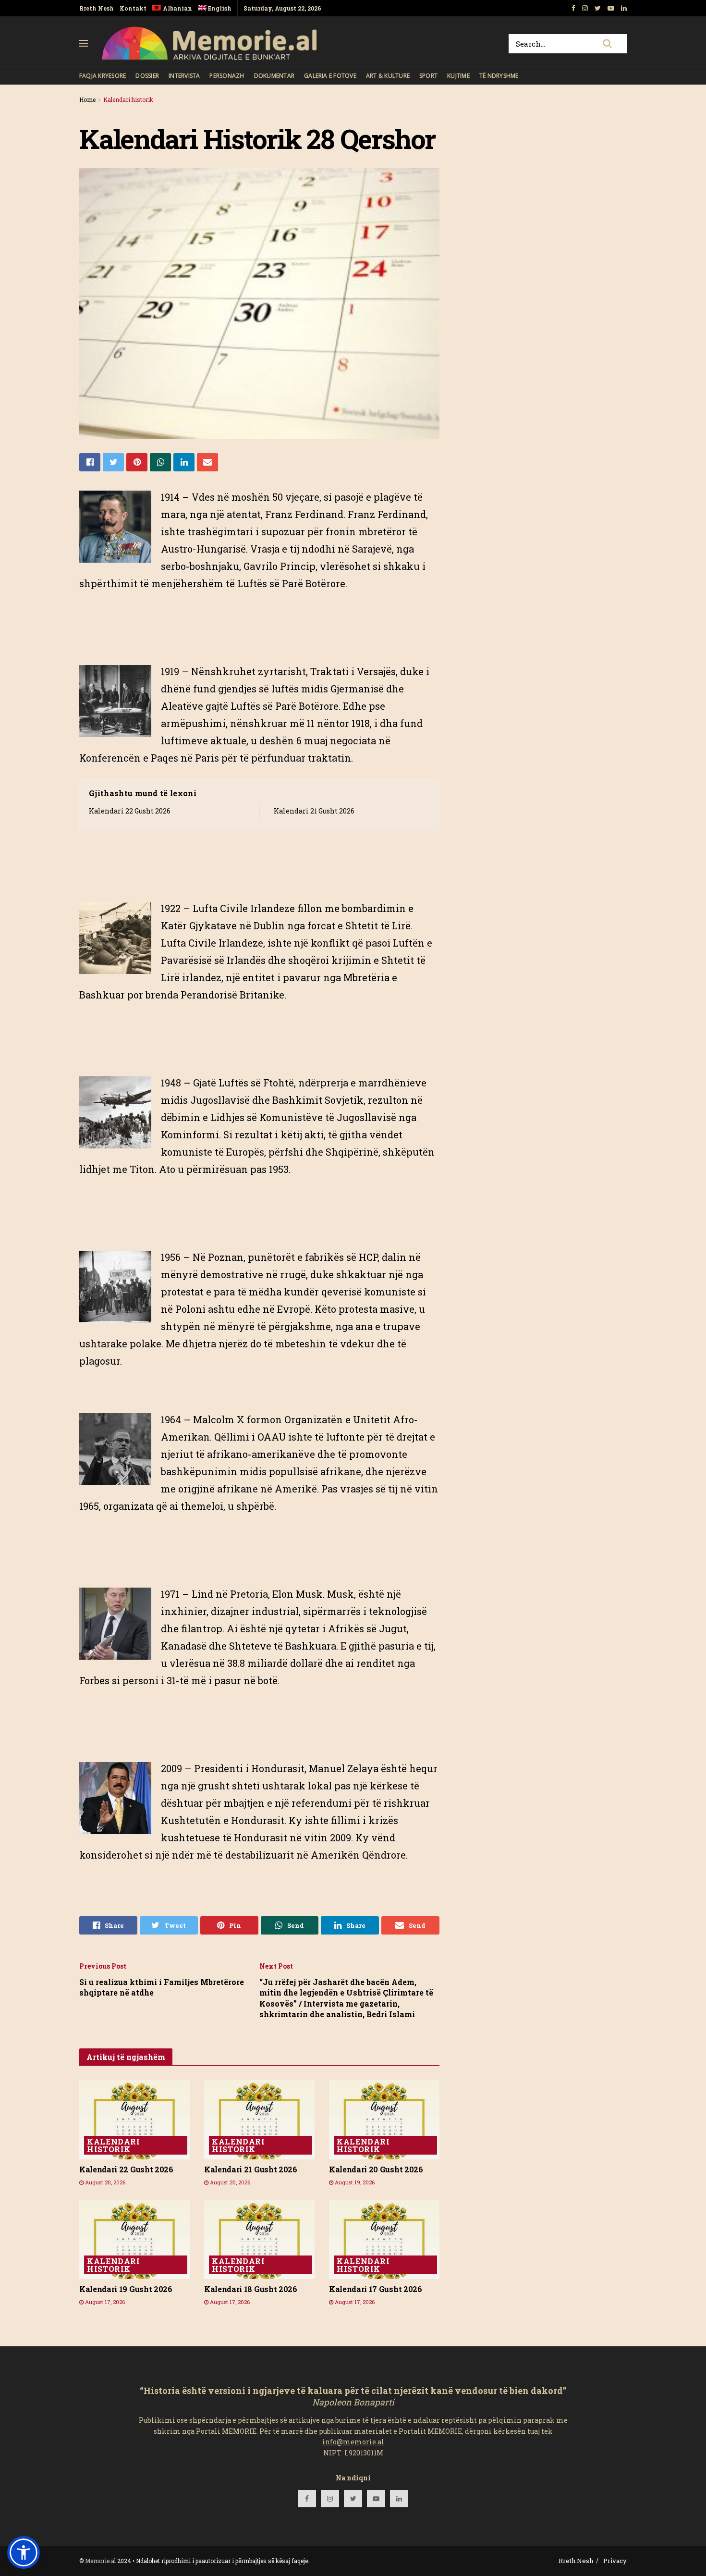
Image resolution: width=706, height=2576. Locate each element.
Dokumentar (274, 76)
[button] (24, 2552)
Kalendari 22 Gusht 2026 (130, 811)
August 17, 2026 (104, 2302)
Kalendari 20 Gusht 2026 (376, 2169)
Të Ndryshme (499, 76)
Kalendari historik (128, 99)
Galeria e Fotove (330, 76)
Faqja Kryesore (103, 76)
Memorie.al (100, 2561)
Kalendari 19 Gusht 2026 (126, 2289)
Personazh (227, 76)
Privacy (615, 2561)
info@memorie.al (353, 2442)
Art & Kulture (388, 76)
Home (87, 99)
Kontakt (133, 8)
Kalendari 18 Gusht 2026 (251, 2289)
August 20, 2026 (104, 2182)
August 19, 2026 (354, 2182)
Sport (428, 76)
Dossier (147, 76)
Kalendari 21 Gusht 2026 (314, 811)
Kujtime (458, 76)
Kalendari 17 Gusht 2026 (376, 2289)
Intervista (184, 76)
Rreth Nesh (97, 8)
